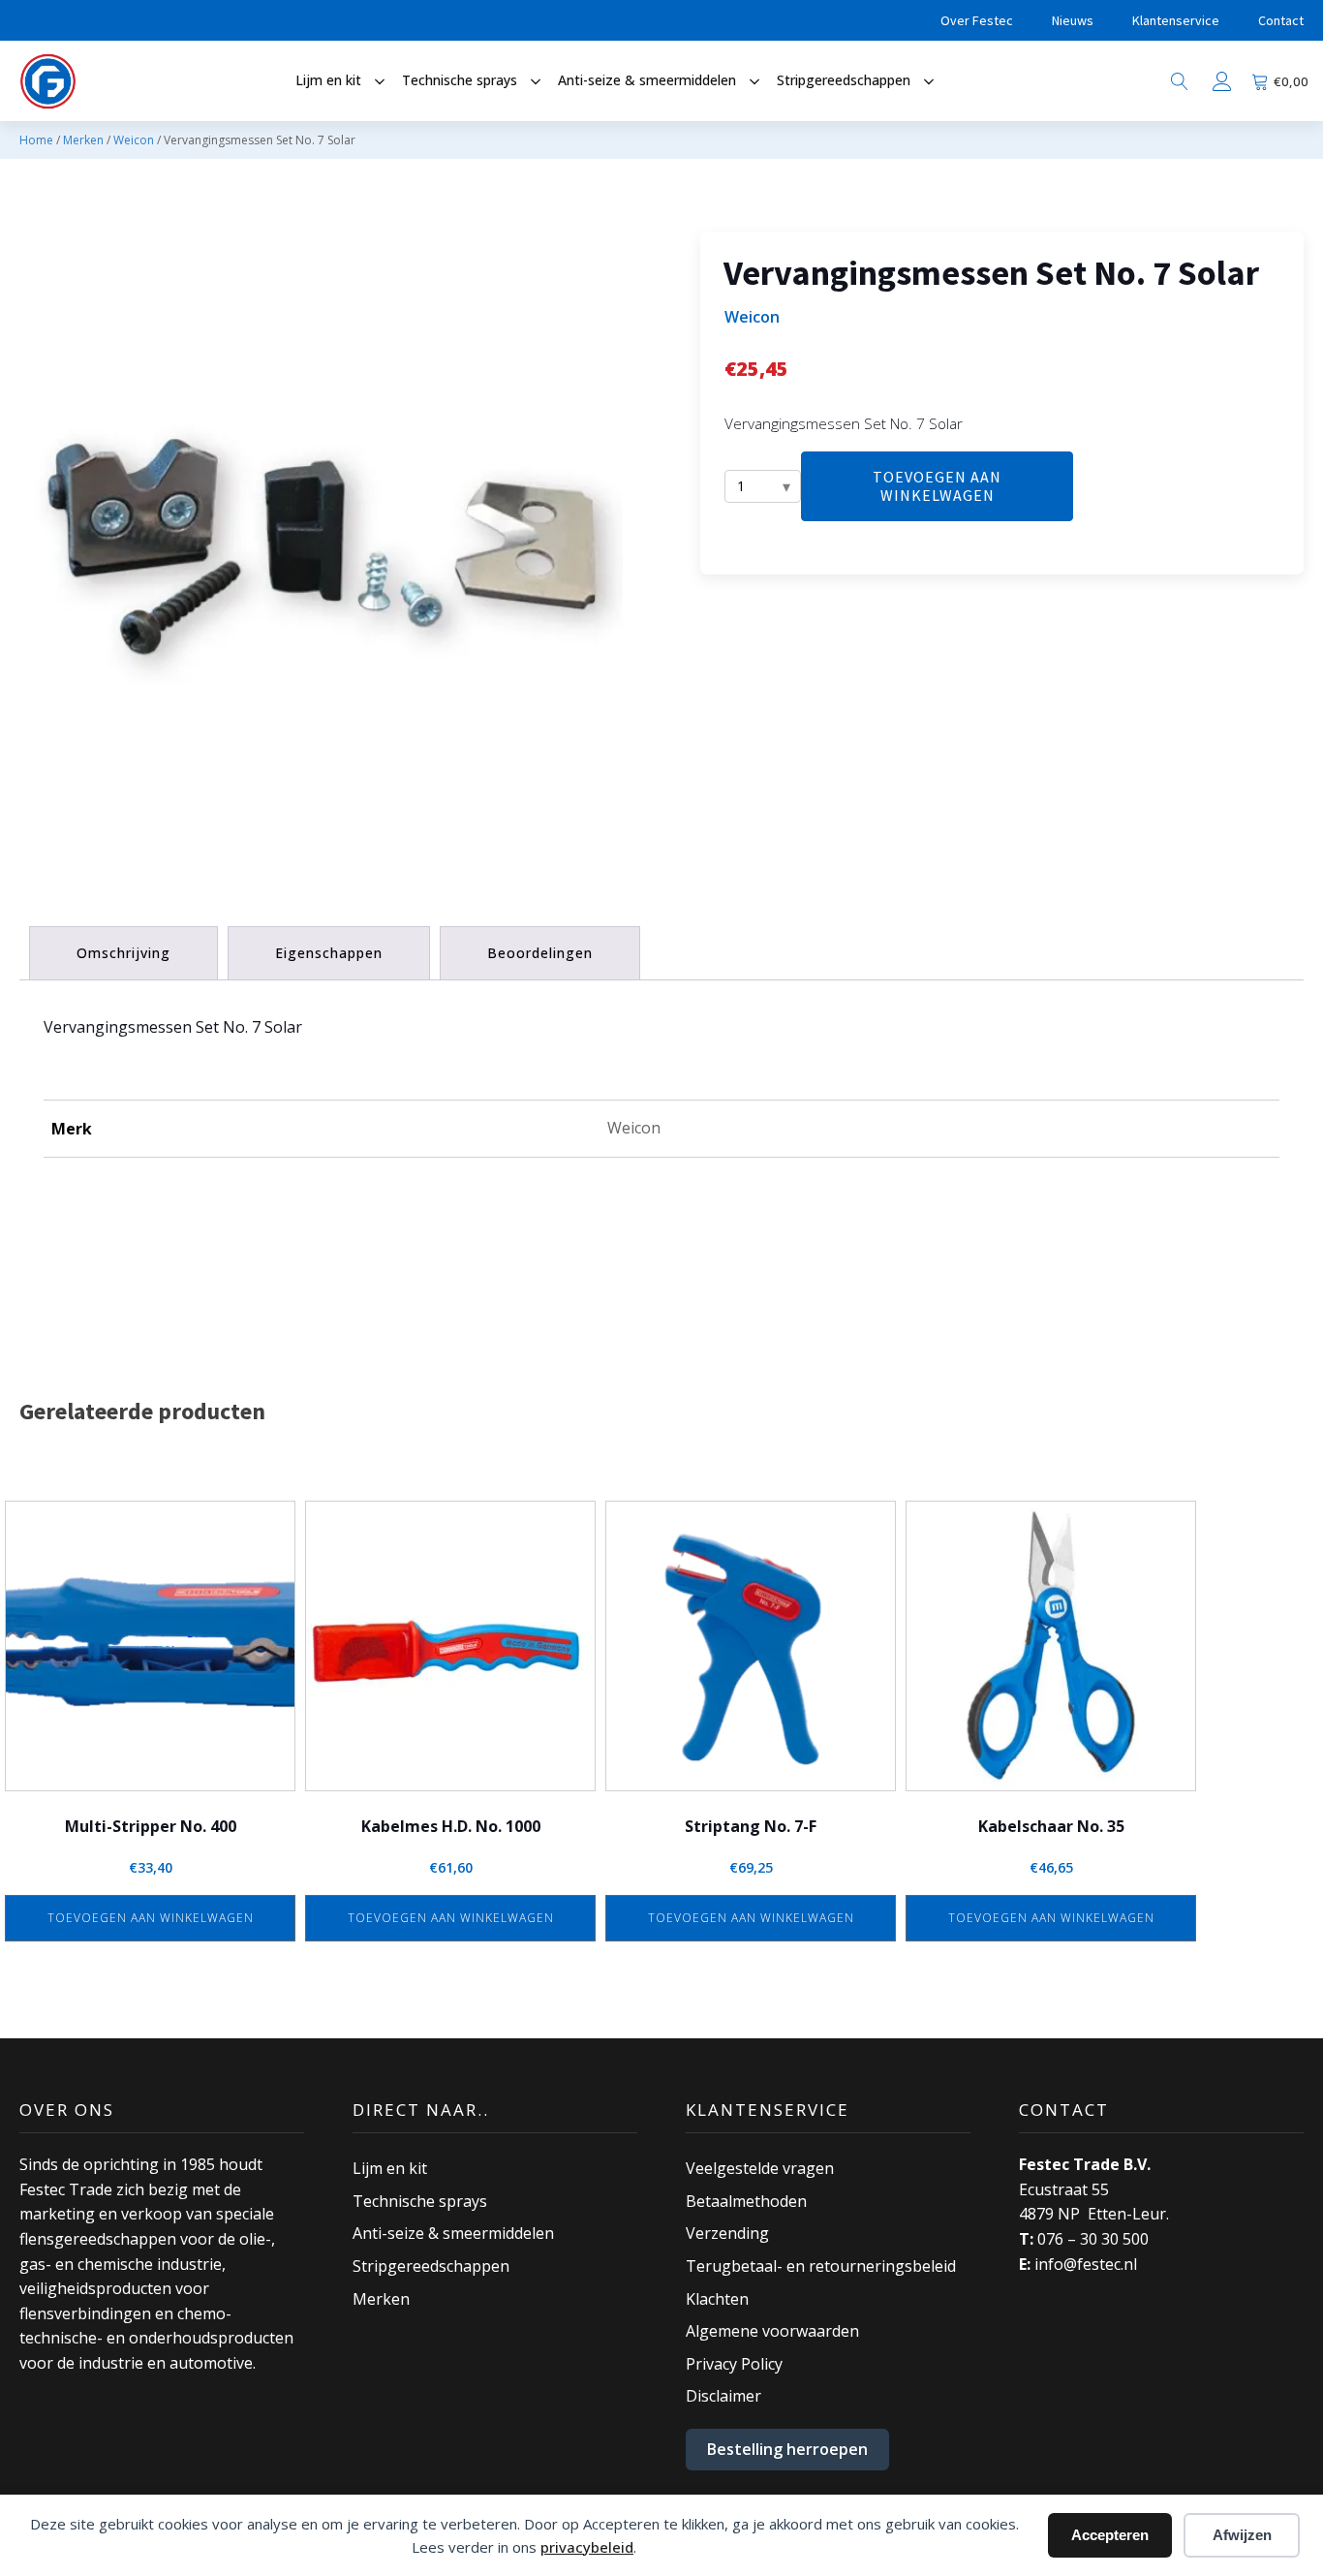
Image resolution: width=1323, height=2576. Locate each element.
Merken (83, 140)
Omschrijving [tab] (123, 953)
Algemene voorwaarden (772, 2331)
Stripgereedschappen (431, 2266)
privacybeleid (587, 2547)
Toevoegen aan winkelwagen (937, 486)
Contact (1281, 20)
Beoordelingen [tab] (540, 953)
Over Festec (977, 20)
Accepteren (1110, 2535)
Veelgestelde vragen (760, 2168)
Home (36, 140)
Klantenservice (1176, 20)
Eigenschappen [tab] (329, 953)
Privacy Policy (734, 2364)
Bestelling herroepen (787, 2449)
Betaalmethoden (746, 2201)
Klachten (717, 2299)
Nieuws (1073, 20)
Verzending (727, 2233)
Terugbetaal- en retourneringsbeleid (821, 2266)
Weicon (134, 140)
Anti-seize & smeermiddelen (453, 2233)
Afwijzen (1242, 2535)
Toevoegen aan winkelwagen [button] (151, 1918)
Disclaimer (723, 2396)
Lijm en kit (390, 2168)
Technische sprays (420, 2201)
